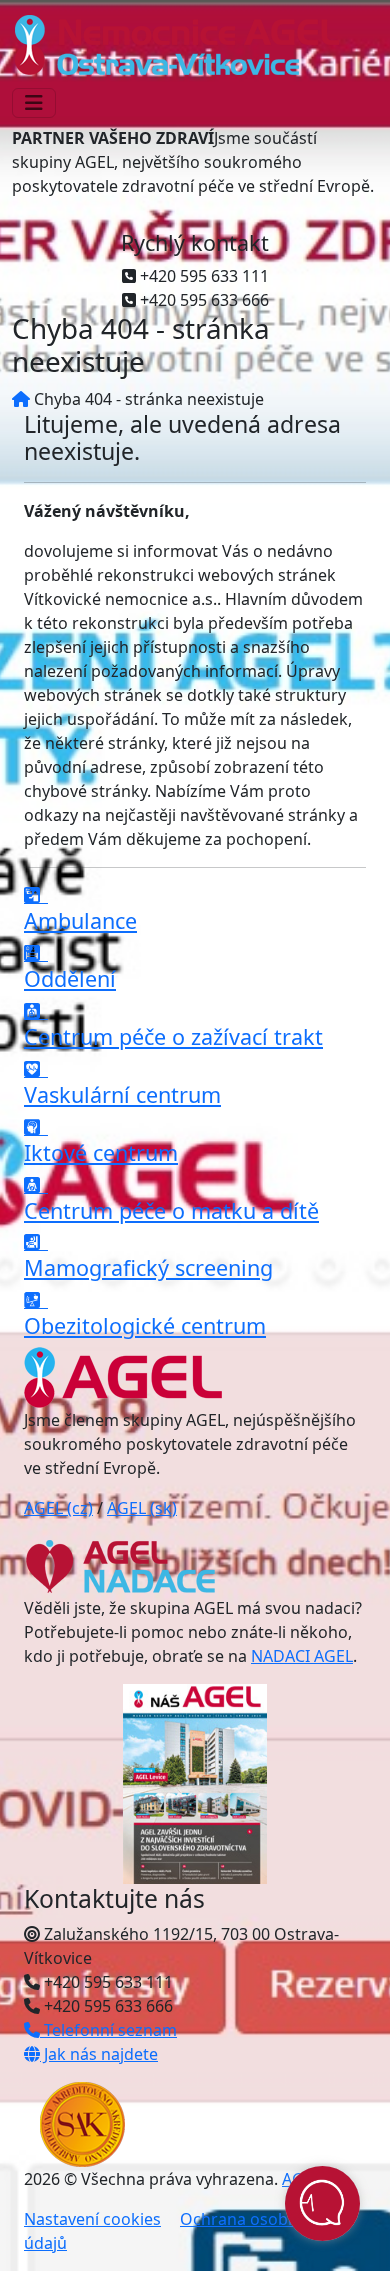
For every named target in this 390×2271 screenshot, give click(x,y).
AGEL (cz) (58, 1508)
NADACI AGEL (302, 1656)
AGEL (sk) (142, 1508)
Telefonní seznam (108, 2030)
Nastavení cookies (92, 2219)
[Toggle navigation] (34, 103)
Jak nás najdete (99, 2054)
